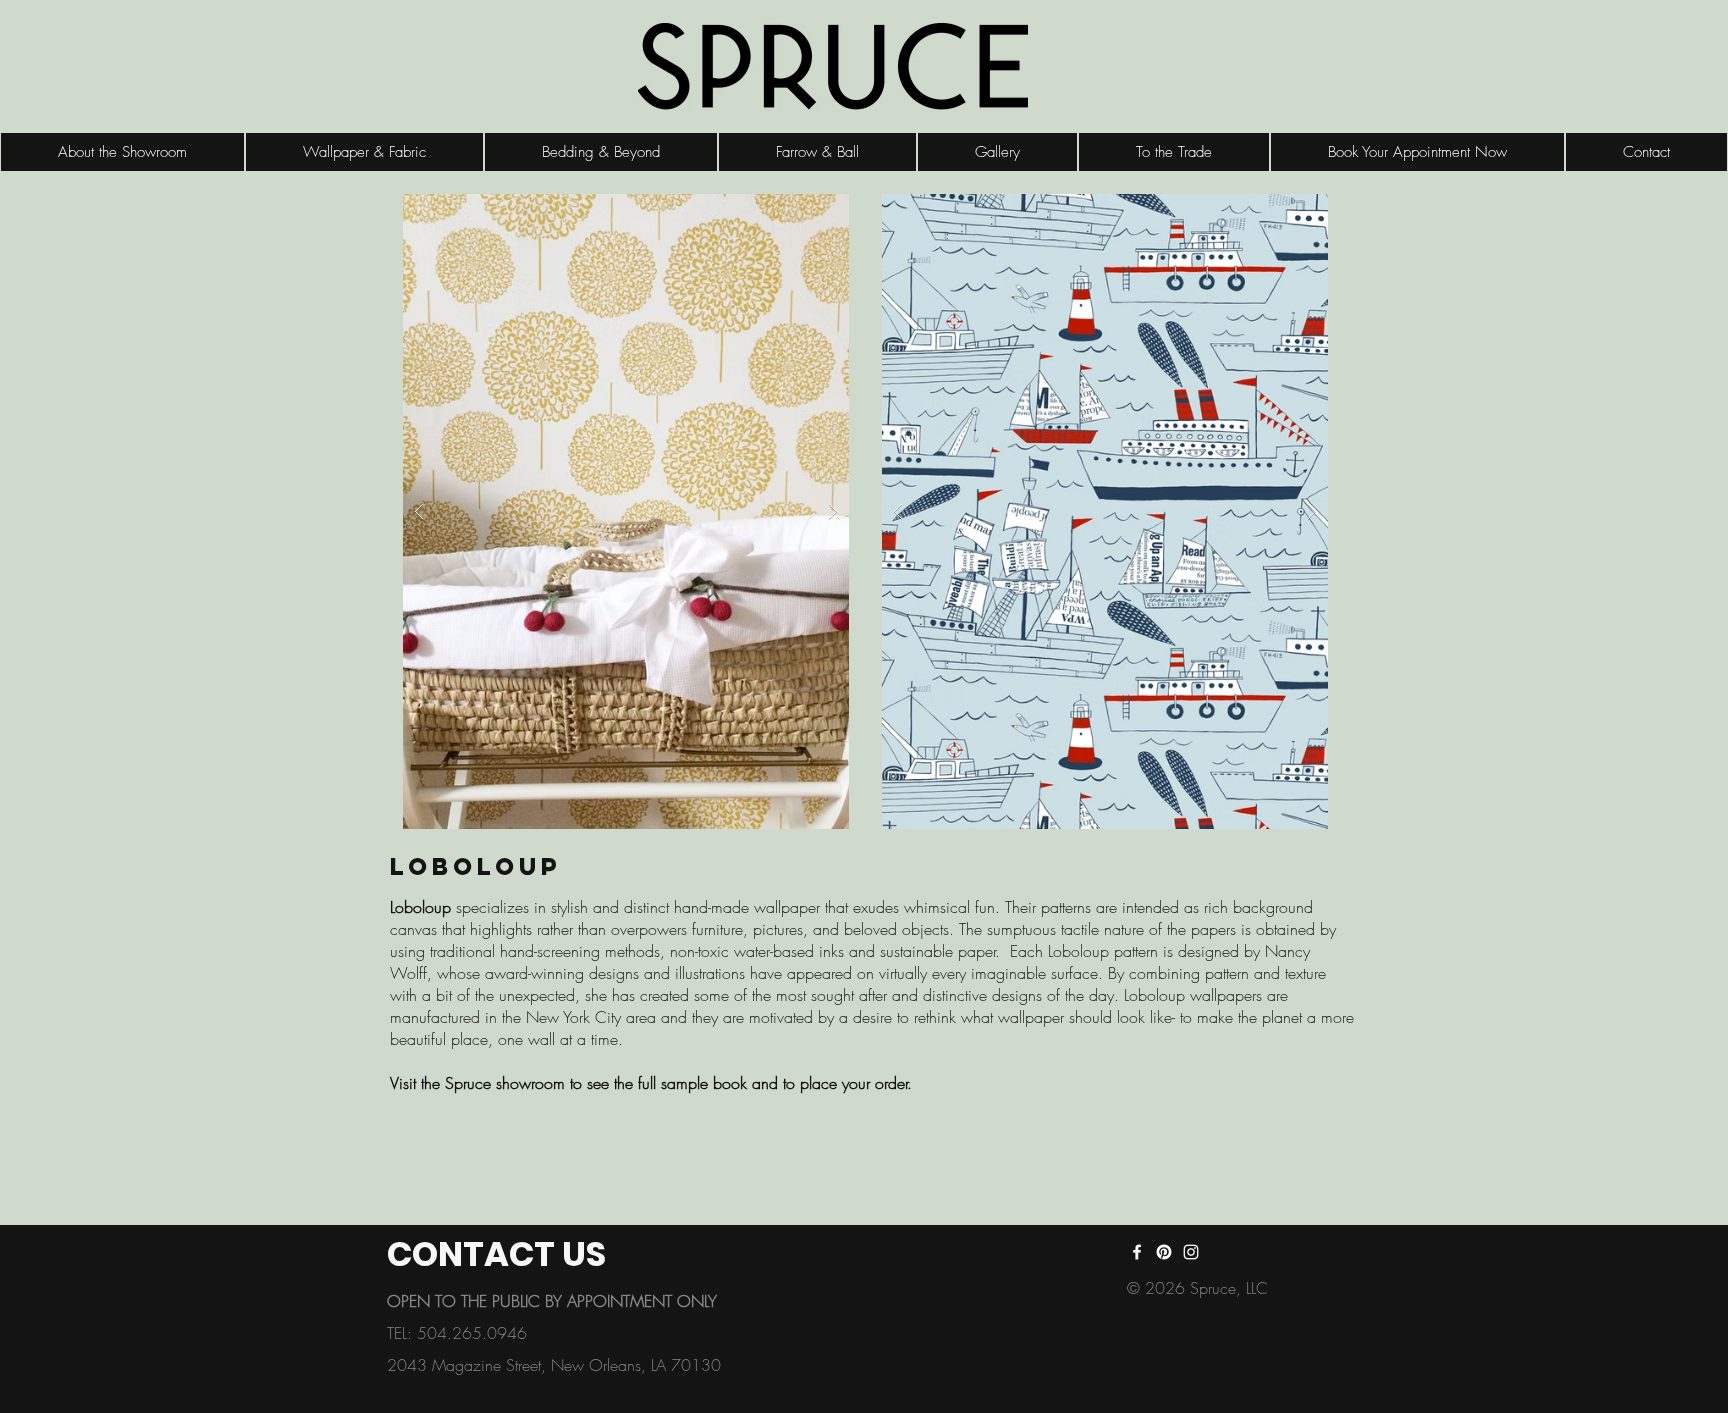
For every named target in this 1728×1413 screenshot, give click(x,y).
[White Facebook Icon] (1137, 1252)
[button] (626, 511)
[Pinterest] (1164, 1252)
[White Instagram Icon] (1191, 1252)
